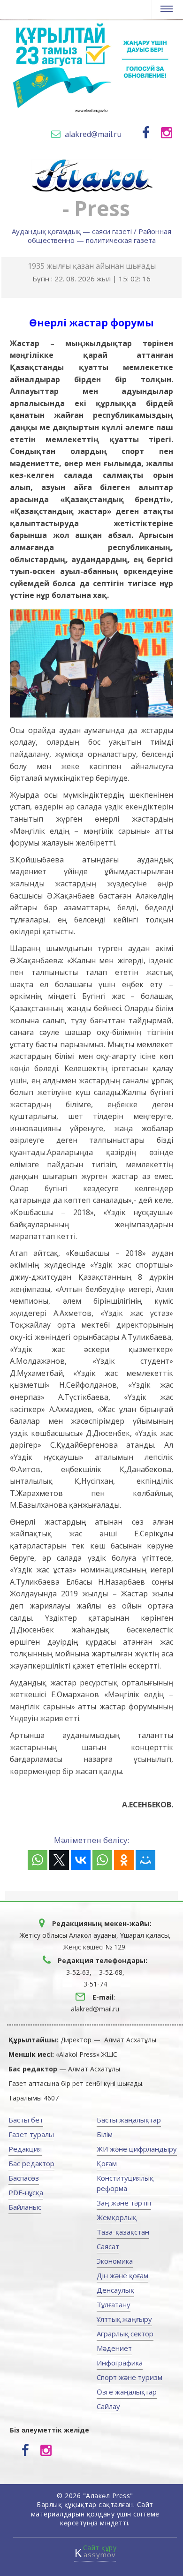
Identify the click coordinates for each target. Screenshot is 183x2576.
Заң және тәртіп (124, 2203)
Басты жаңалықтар (129, 2120)
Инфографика (120, 2363)
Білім (105, 2134)
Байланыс (25, 2207)
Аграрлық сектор (125, 2334)
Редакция (25, 2149)
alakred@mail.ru (93, 134)
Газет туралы (31, 2134)
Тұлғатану (114, 2304)
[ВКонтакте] (81, 1860)
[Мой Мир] (145, 1860)
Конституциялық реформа (125, 2183)
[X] (59, 1860)
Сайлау (108, 2406)
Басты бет (26, 2120)
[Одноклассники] (124, 1860)
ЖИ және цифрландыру (137, 2149)
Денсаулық (115, 2290)
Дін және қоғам (122, 2275)
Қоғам (107, 2163)
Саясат (108, 2246)
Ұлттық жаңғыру (124, 2319)
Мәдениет (114, 2348)
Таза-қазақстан (123, 2232)
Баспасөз (24, 2178)
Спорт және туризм (130, 2377)
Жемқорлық (117, 2217)
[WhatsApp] (38, 1860)
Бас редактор (31, 2163)
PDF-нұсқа (26, 2192)
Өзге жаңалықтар (127, 2392)
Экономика (115, 2261)
